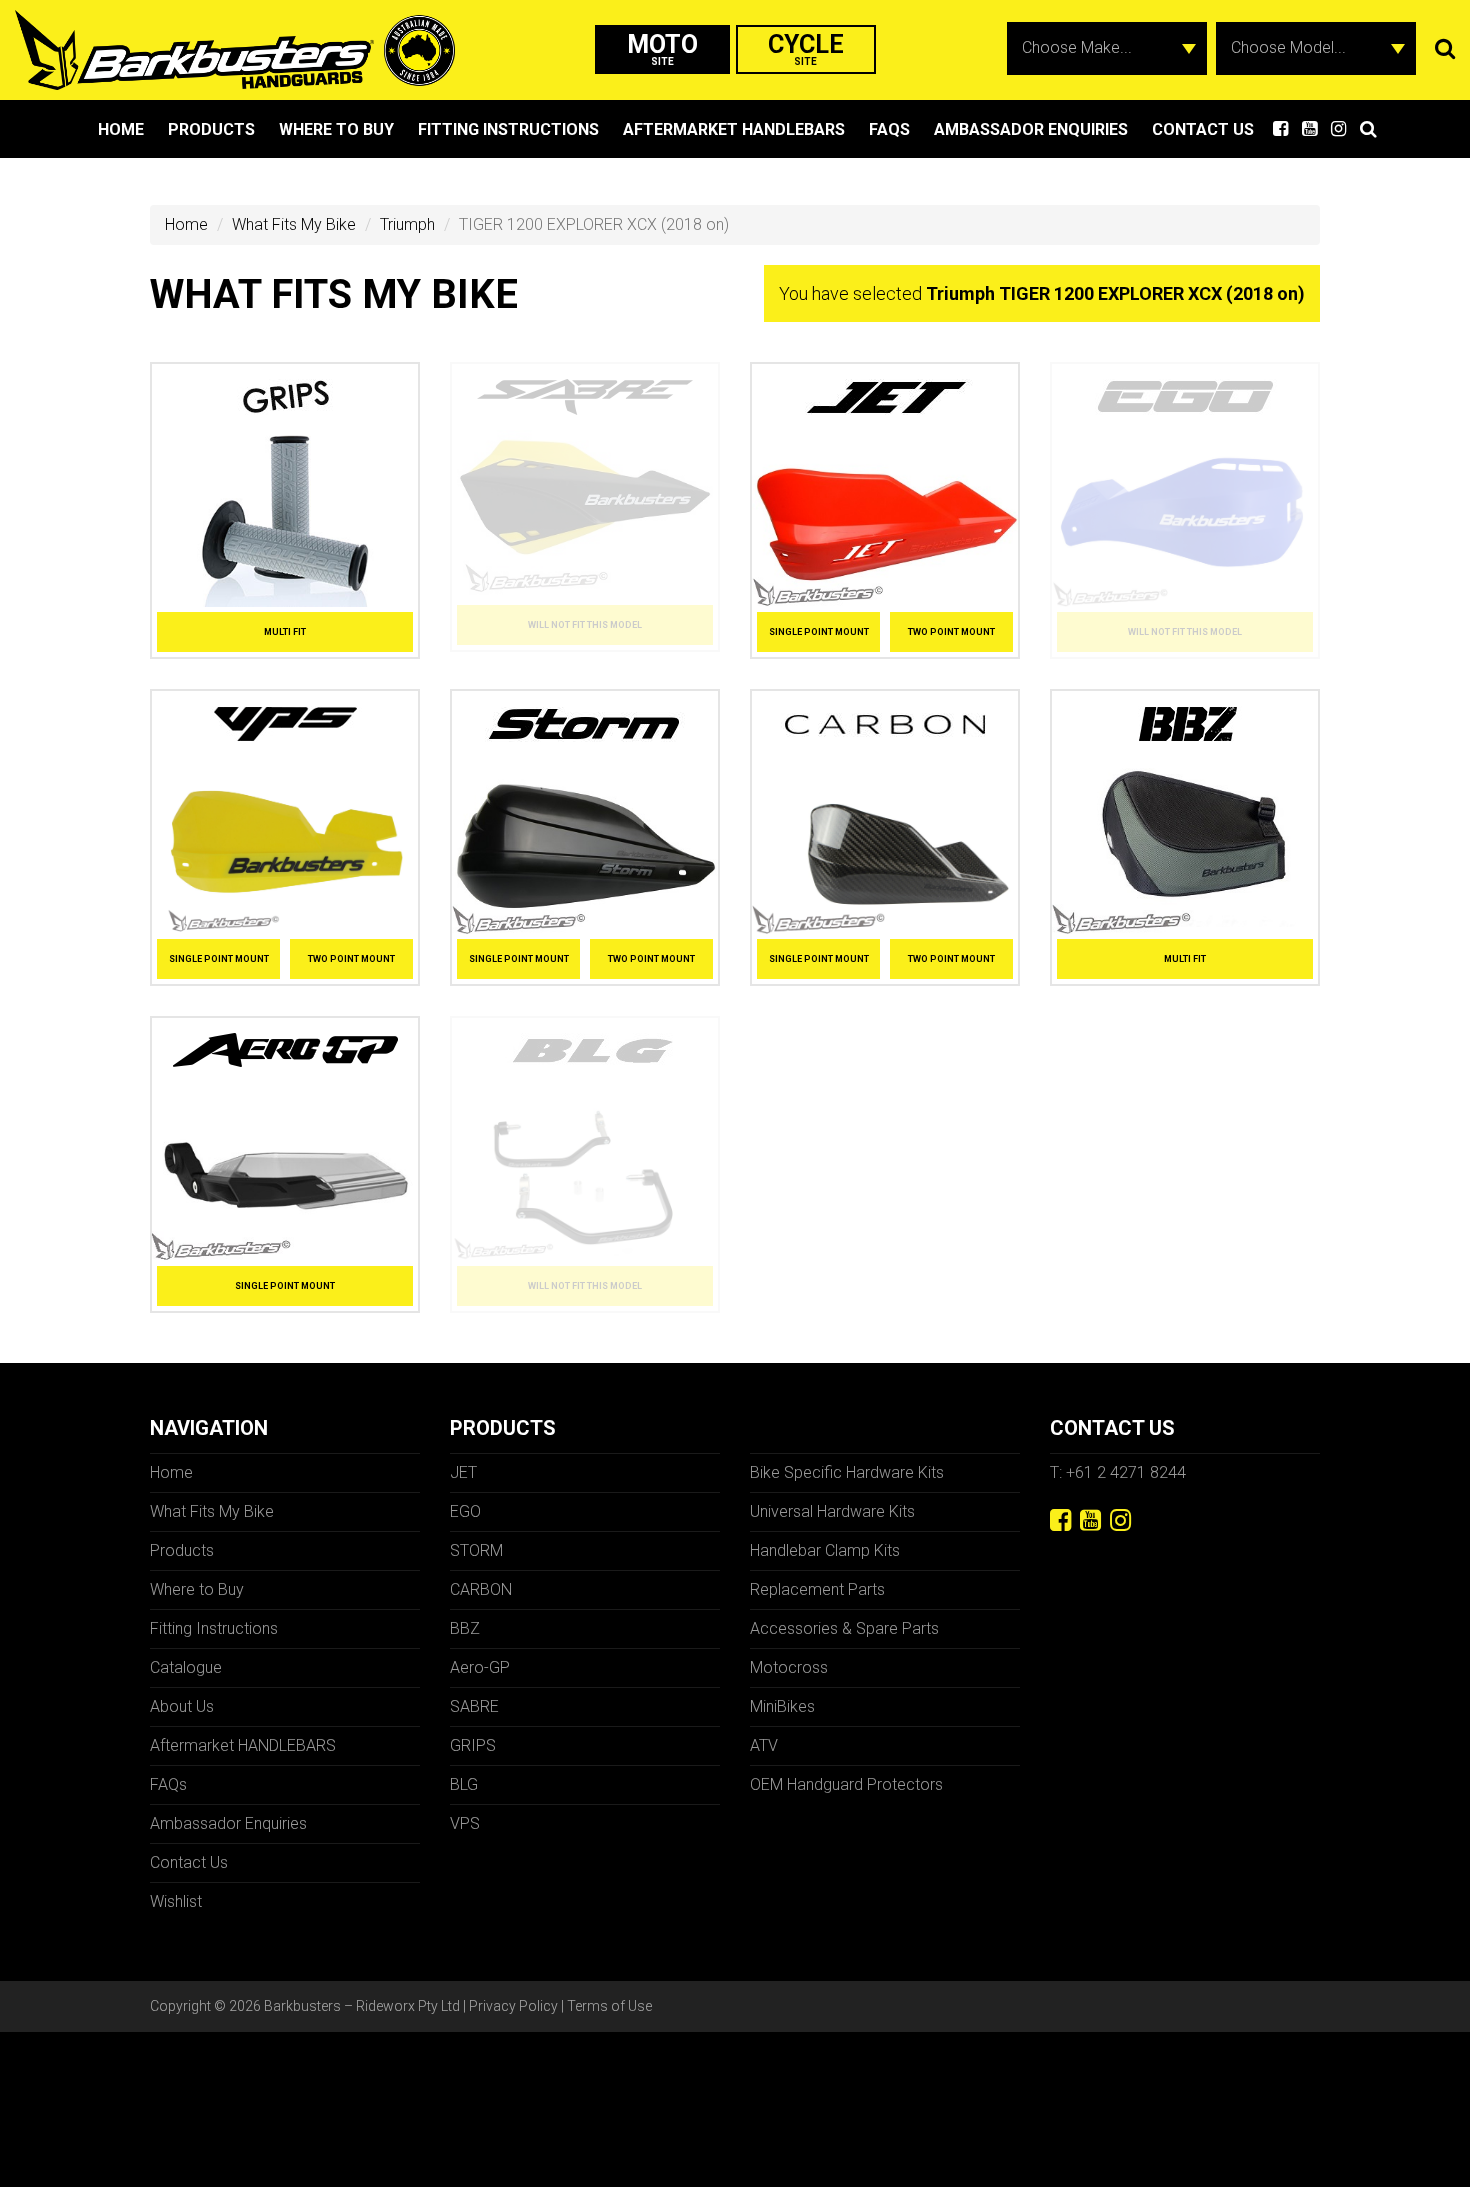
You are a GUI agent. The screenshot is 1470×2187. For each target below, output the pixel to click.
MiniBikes (782, 1706)
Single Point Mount (819, 632)
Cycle (806, 48)
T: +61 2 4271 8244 (1118, 1472)
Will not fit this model (585, 625)
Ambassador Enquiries (1031, 129)
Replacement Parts (817, 1589)
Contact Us (1203, 129)
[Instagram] (1120, 1520)
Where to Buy (336, 129)
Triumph (407, 224)
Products (211, 129)
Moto (662, 48)
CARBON (481, 1589)
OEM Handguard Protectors (846, 1784)
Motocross (789, 1667)
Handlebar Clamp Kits (825, 1550)
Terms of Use (609, 2006)
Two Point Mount (951, 632)
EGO (465, 1511)
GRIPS (473, 1745)
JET (463, 1472)
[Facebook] (1060, 1520)
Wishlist (176, 1901)
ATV (764, 1745)
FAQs (889, 129)
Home (121, 129)
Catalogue (186, 1667)
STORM (476, 1550)
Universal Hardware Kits (832, 1511)
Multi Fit (285, 632)
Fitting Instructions (508, 129)
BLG (464, 1784)
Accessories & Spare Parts (844, 1628)
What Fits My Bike (294, 224)
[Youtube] (1090, 1520)
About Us (182, 1706)
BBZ (465, 1628)
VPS (465, 1823)
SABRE (474, 1706)
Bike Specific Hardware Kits (847, 1472)
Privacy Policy (513, 2006)
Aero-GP (480, 1667)
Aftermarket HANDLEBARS (734, 129)
